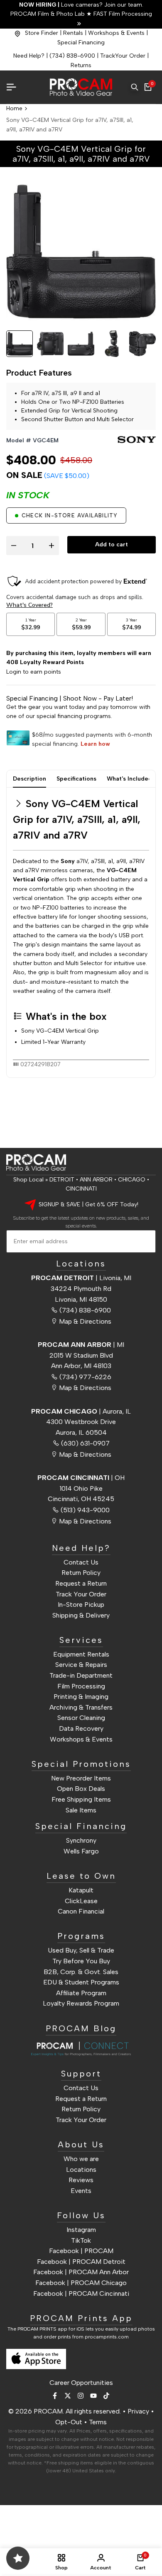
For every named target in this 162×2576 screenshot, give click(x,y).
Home (14, 108)
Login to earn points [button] (34, 672)
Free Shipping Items (81, 1799)
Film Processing (81, 1686)
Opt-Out (69, 2422)
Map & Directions (85, 1321)
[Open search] (135, 87)
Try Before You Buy (81, 1961)
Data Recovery (81, 1728)
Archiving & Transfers (81, 1707)
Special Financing (81, 42)
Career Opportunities (81, 2383)
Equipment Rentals (81, 1654)
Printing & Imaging (81, 1697)
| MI (81, 1345)
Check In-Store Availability (70, 515)
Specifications (76, 779)
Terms (98, 2422)
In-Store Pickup (81, 1605)
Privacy (138, 2411)
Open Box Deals (81, 1789)
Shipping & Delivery (81, 1615)
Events (81, 2191)
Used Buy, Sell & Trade (81, 1950)
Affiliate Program (81, 1993)
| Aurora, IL (81, 1411)
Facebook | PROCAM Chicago (81, 2283)
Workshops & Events (116, 33)
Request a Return (81, 1583)
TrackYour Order (123, 56)
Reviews (81, 2180)
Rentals (73, 33)
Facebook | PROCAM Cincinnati (81, 2293)
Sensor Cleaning (81, 1718)
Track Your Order (81, 1594)
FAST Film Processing (122, 14)
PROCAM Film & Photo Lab (48, 14)
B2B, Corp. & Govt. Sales (81, 1972)
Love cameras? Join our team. (81, 5)
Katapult (81, 1890)
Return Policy (81, 1573)
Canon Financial (81, 1911)
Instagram (81, 2230)
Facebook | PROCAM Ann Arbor (81, 2272)
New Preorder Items (81, 1778)
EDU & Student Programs (81, 1982)
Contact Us (81, 1562)
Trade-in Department (81, 1675)
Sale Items (81, 1810)
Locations (81, 2170)
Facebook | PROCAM (81, 2251)
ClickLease (81, 1901)
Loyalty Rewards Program (81, 2003)
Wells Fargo (81, 1851)
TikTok (81, 2240)
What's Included (129, 779)
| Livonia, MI (81, 1278)
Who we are (81, 2159)
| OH (81, 1478)
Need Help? (29, 56)
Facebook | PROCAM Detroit (81, 2262)
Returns (81, 65)
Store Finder (42, 33)
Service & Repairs (81, 1665)
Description (29, 779)
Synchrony (81, 1840)
